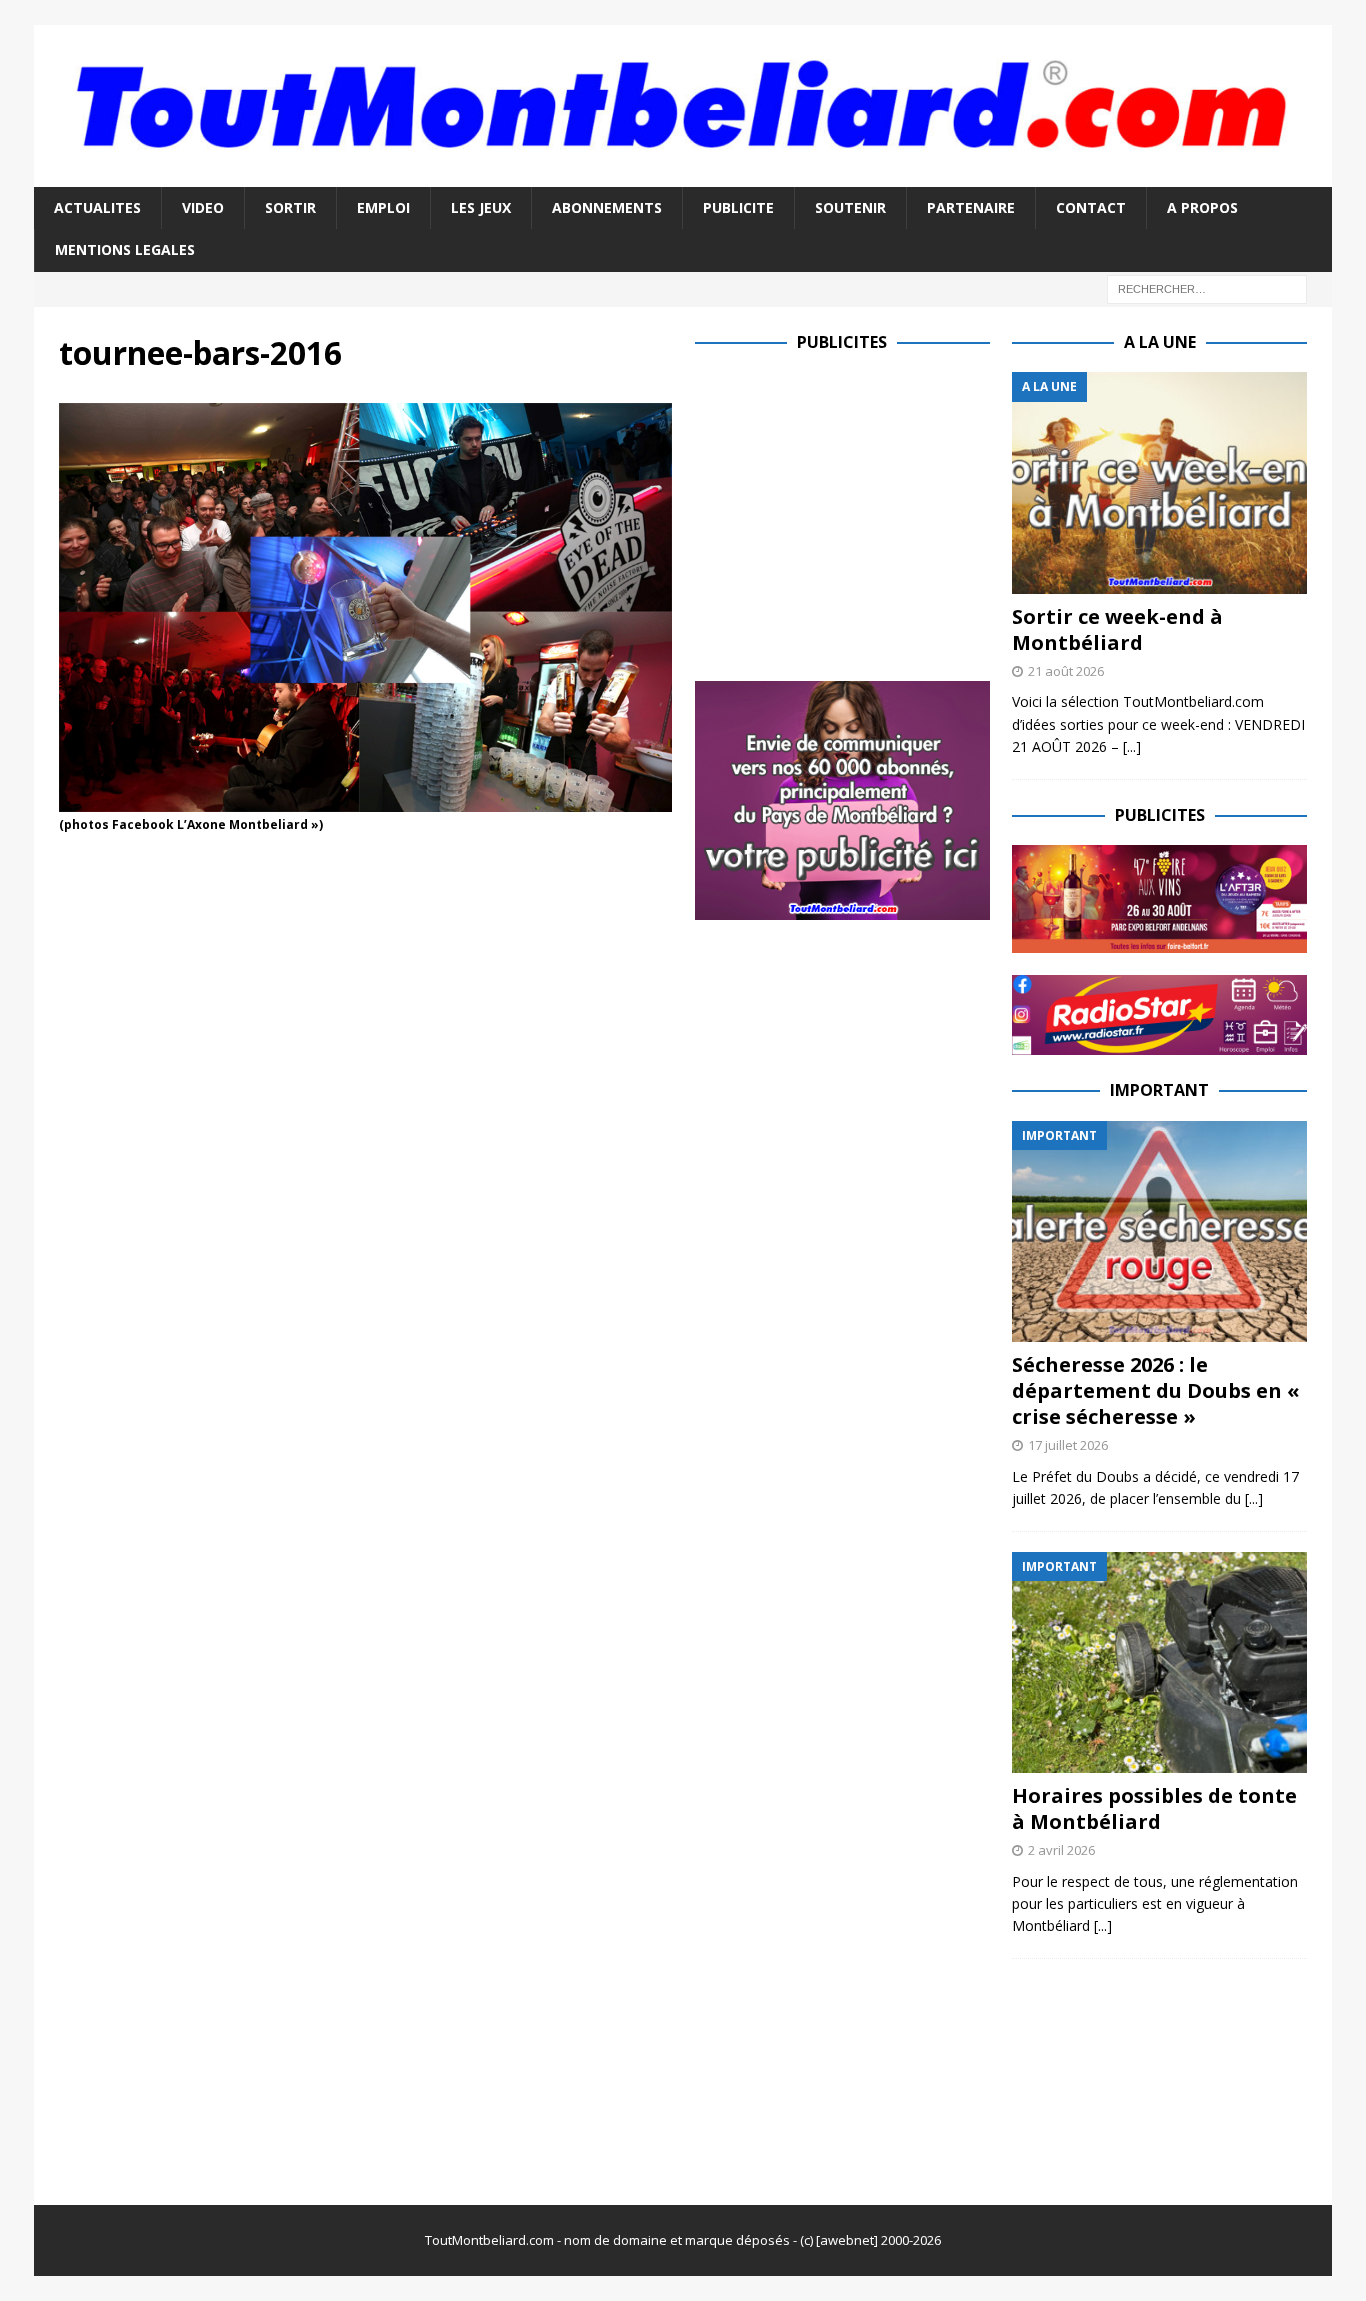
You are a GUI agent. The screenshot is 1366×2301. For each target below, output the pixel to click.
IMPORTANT (1159, 1090)
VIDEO (203, 207)
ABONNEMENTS (607, 207)
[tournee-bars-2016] (365, 799)
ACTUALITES (97, 207)
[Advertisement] (863, 512)
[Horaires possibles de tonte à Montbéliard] (1159, 1662)
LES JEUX (481, 207)
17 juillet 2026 (1068, 1445)
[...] (1132, 746)
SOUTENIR (850, 207)
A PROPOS (1202, 207)
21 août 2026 (1066, 671)
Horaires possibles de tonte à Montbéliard (1154, 1808)
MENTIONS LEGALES (125, 249)
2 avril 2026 (1061, 1850)
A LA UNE (1160, 342)
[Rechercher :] (1207, 287)
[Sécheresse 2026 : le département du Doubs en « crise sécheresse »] (1159, 1231)
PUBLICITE (738, 207)
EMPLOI (383, 207)
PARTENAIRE (971, 207)
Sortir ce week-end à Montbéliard (1117, 629)
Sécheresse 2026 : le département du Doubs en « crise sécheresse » (1156, 1390)
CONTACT (1091, 207)
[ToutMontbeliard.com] (683, 174)
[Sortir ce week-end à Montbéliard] (1159, 482)
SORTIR (290, 207)
